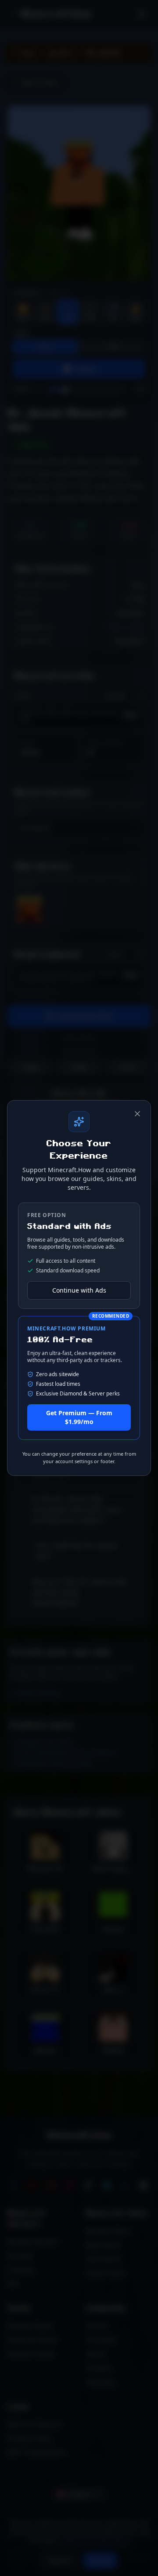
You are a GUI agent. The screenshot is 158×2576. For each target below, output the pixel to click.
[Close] (137, 1114)
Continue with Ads (79, 1290)
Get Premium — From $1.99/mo (79, 1417)
